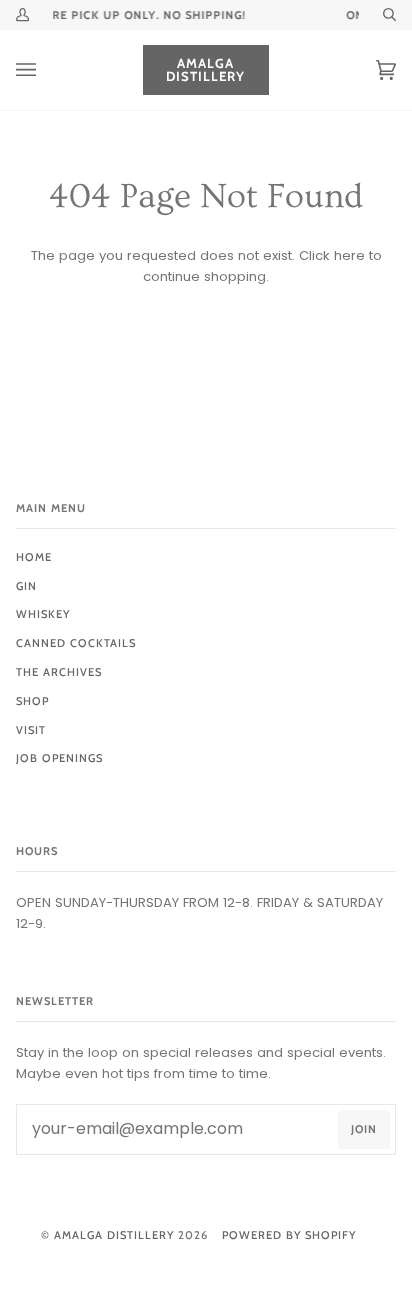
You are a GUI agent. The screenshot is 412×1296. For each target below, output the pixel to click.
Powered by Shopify (289, 1235)
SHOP (32, 701)
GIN (26, 586)
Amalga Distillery (114, 1235)
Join (364, 1129)
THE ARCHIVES (59, 672)
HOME (34, 557)
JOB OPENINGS (59, 758)
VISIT (31, 730)
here (349, 255)
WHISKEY (43, 614)
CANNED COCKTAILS (76, 643)
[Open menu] (46, 70)
